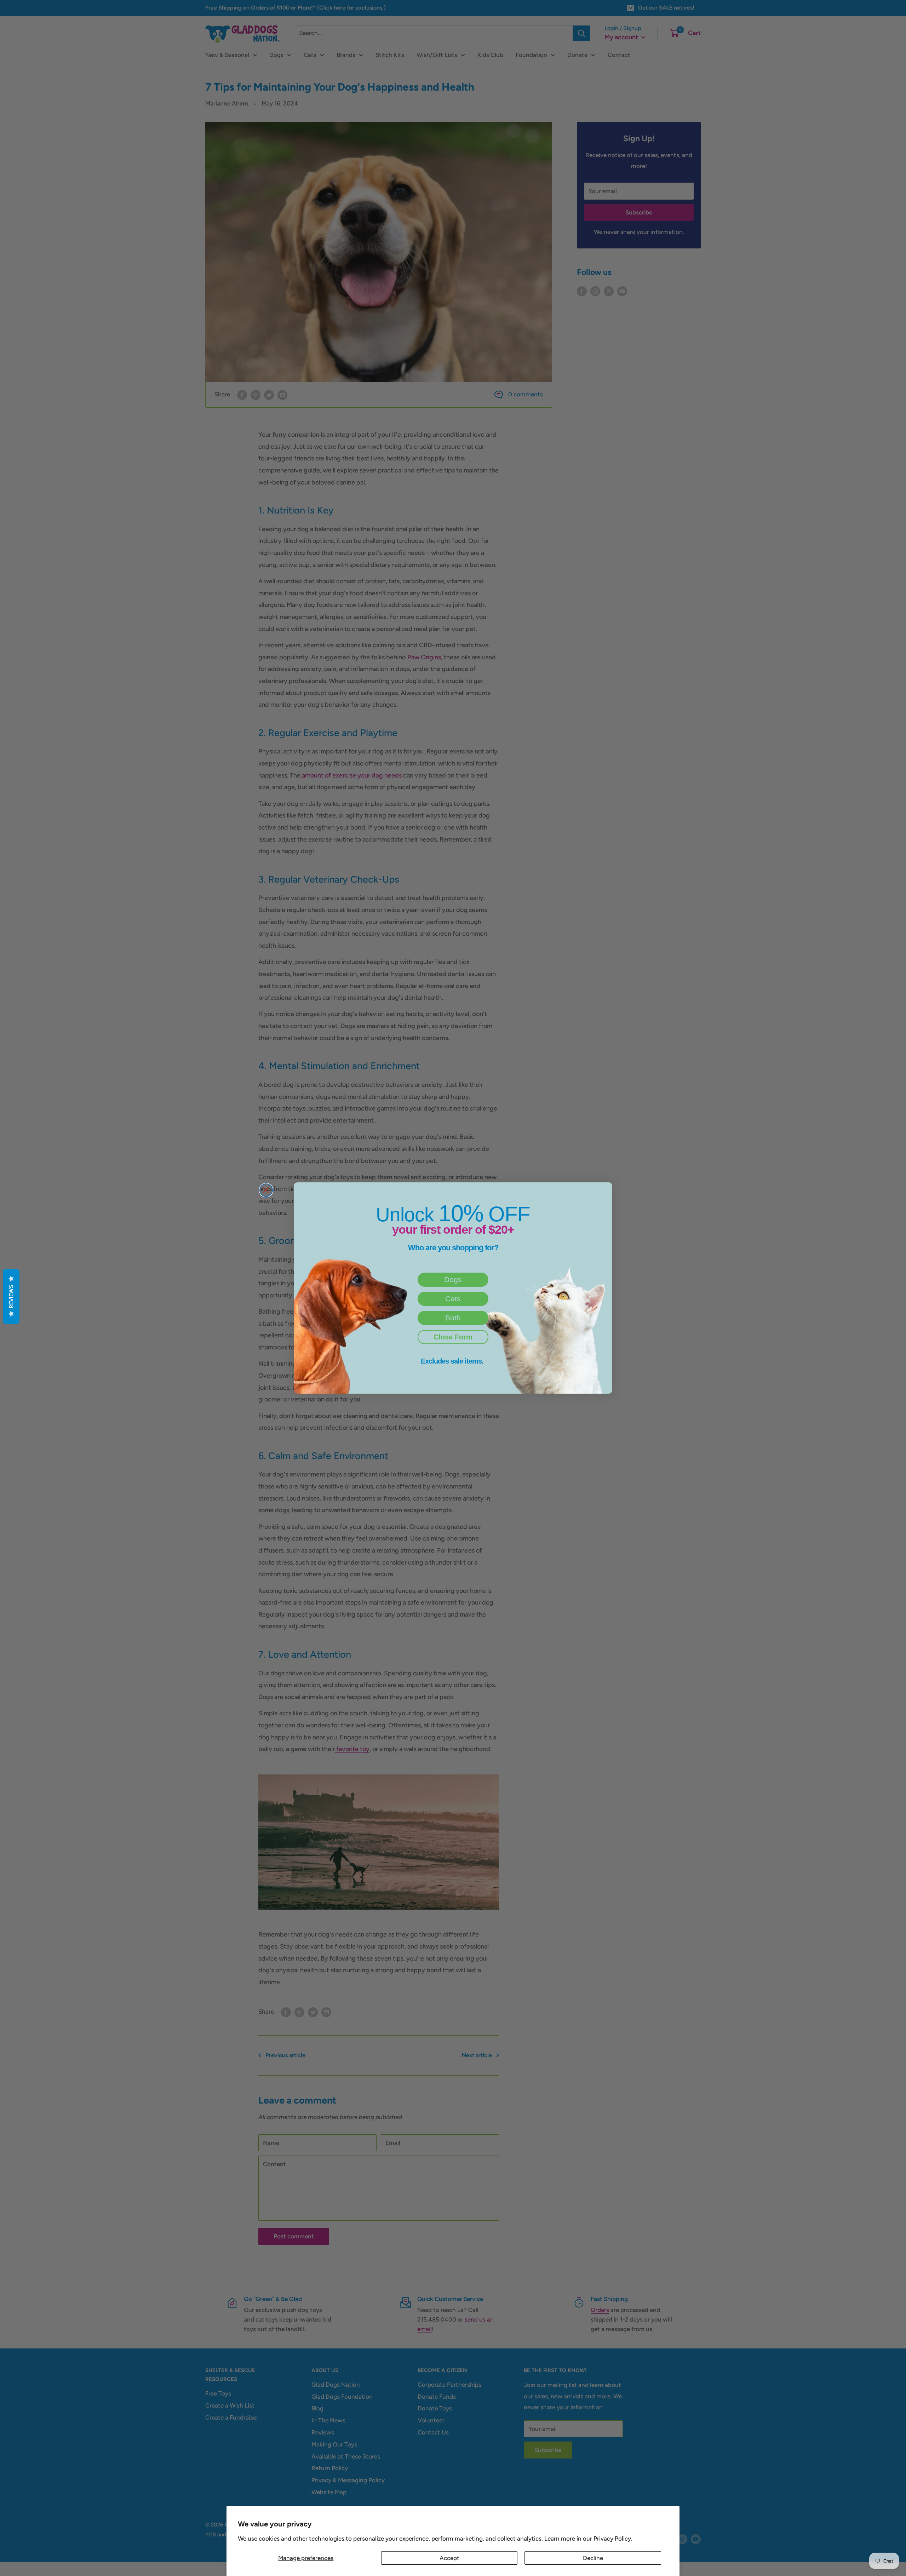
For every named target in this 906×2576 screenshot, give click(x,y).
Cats (453, 1299)
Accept (449, 2558)
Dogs (453, 1280)
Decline (593, 2558)
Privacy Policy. (613, 2538)
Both (453, 1318)
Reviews (11, 1296)
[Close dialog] (266, 1190)
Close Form (453, 1337)
